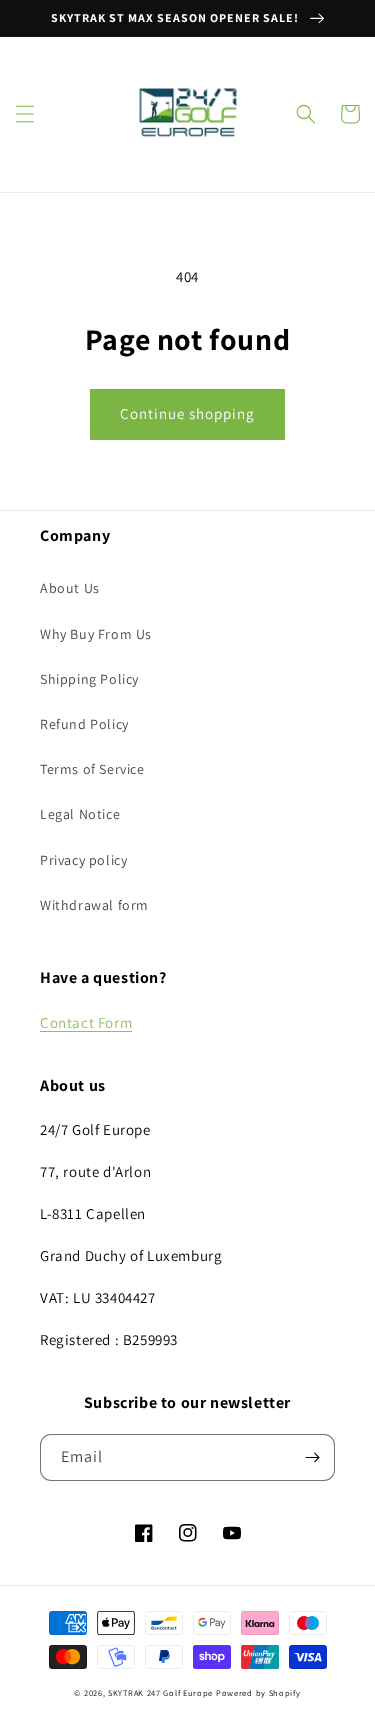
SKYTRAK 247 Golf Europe (160, 1692)
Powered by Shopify (258, 1692)
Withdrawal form (94, 905)
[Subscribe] (312, 1457)
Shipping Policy (89, 679)
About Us (70, 588)
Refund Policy (84, 724)
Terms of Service (92, 769)
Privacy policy (83, 860)
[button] (25, 114)
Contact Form (86, 1022)
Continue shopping (187, 413)
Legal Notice (80, 814)
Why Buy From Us (96, 634)
